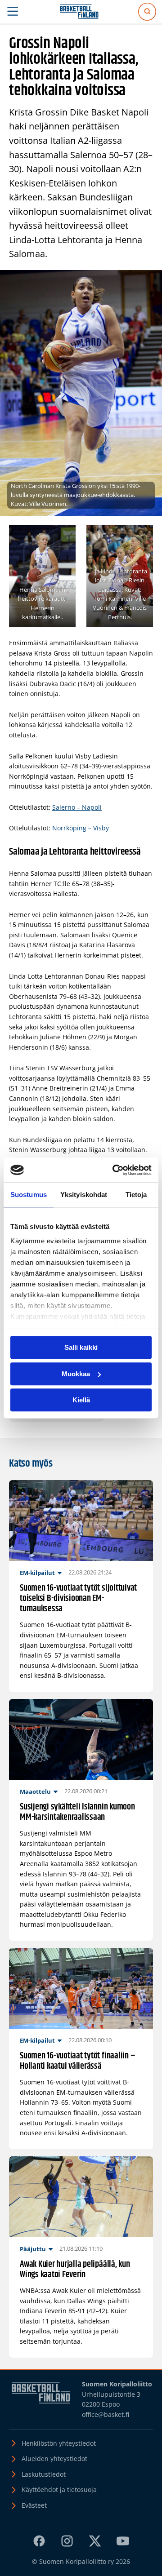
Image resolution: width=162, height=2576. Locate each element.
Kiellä (81, 1400)
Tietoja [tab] (136, 1195)
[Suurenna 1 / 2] (64, 536)
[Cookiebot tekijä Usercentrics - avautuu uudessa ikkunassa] (114, 1170)
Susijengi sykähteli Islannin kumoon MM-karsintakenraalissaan (77, 1812)
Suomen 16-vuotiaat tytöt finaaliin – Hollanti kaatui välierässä (77, 2061)
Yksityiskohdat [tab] (84, 1195)
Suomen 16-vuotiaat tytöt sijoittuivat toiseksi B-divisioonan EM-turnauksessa (78, 1599)
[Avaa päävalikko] (13, 12)
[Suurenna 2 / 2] (141, 536)
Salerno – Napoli (77, 807)
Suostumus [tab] (29, 1195)
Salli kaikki (81, 1347)
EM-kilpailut (37, 1573)
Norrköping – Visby (81, 828)
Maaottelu (35, 1791)
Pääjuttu (33, 2249)
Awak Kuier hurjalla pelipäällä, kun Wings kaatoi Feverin (75, 2270)
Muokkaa (76, 1374)
